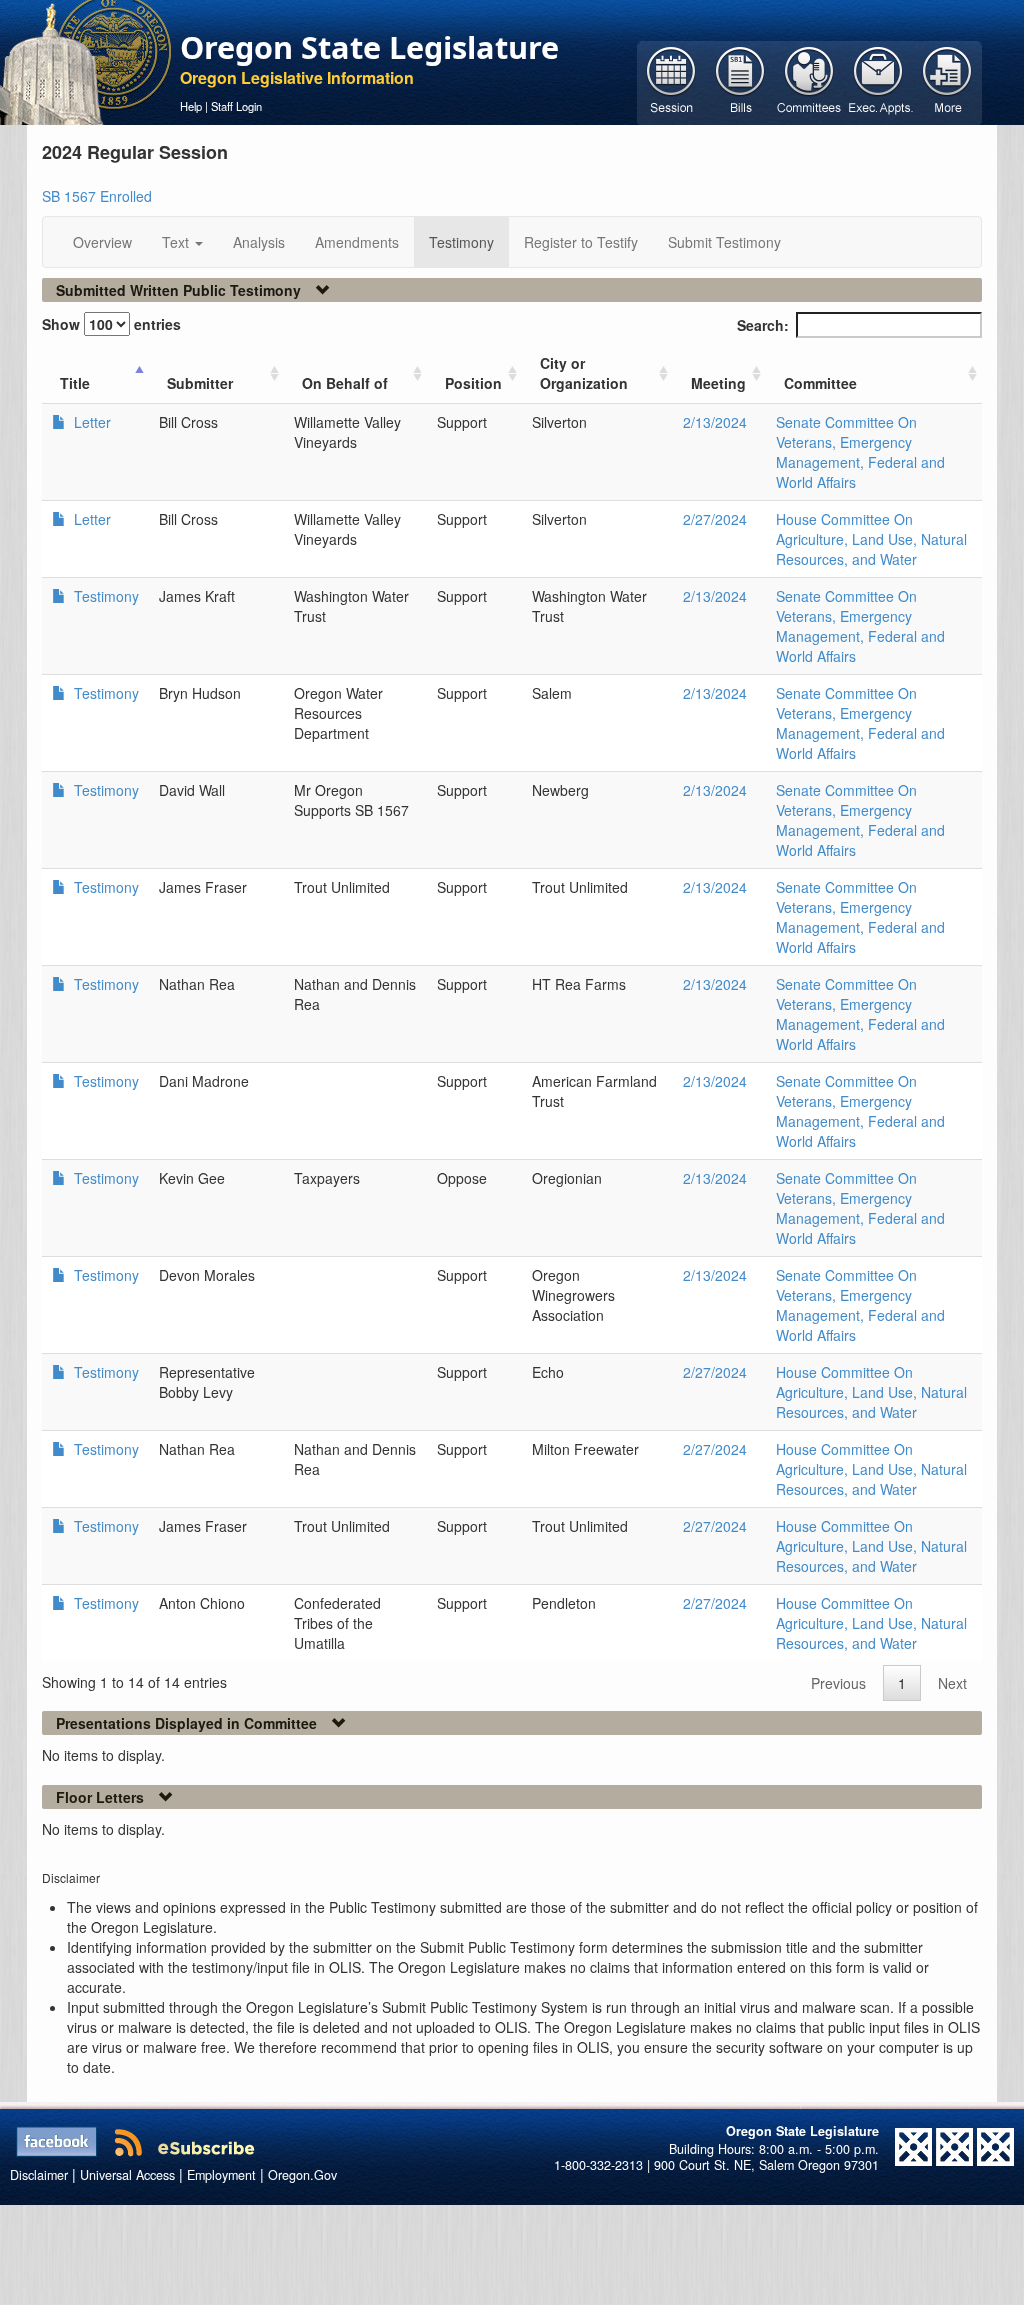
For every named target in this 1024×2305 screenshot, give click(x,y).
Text (177, 242)
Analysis (259, 242)
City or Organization (584, 373)
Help (191, 106)
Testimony (461, 242)
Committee (820, 383)
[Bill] (740, 81)
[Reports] (947, 81)
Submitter (200, 383)
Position (473, 383)
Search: (763, 325)
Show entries (111, 324)
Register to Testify (581, 242)
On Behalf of (345, 383)
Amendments (357, 242)
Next (952, 1683)
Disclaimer (39, 2175)
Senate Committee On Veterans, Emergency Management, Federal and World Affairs (860, 452)
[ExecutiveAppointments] (878, 81)
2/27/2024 (715, 519)
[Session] (671, 81)
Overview (102, 242)
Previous (838, 1683)
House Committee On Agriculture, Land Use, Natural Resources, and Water (871, 539)
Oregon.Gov (302, 2175)
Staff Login (236, 106)
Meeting (718, 383)
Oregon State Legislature (369, 47)
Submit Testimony (724, 242)
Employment (221, 2175)
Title (75, 383)
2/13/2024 (715, 422)
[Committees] (809, 81)
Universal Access (127, 2175)
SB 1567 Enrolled (97, 196)
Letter (90, 422)
